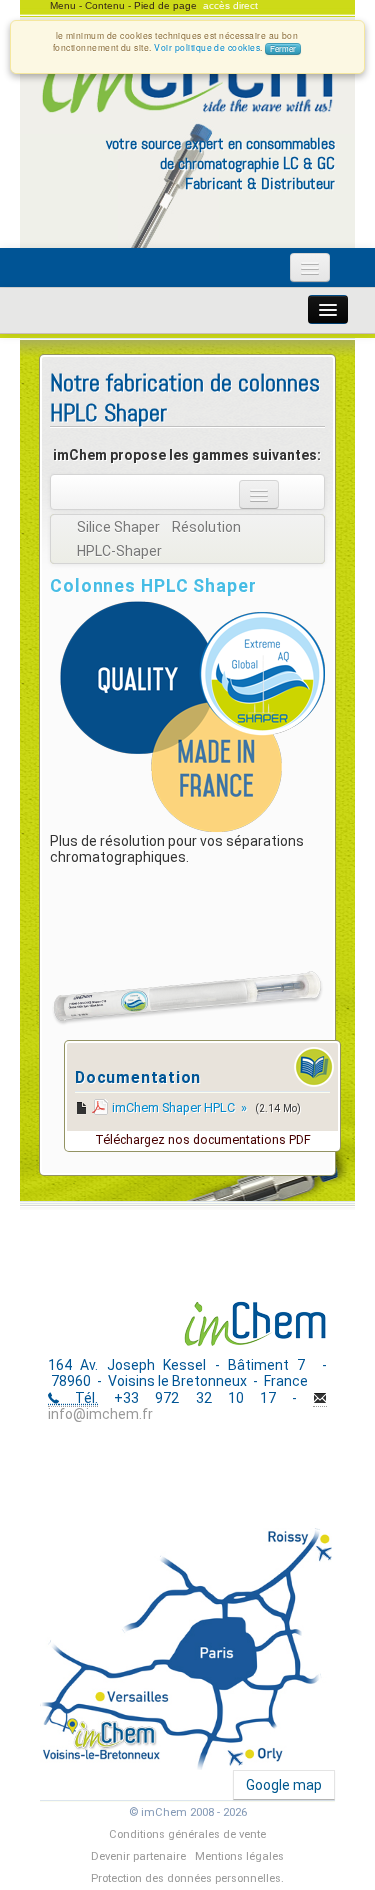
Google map (284, 1785)
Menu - (67, 5)
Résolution (206, 527)
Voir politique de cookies (207, 47)
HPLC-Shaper (119, 551)
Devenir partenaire (138, 1856)
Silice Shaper (118, 527)
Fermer (283, 48)
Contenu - (109, 5)
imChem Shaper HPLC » (181, 1107)
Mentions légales (239, 1856)
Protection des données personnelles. (187, 1878)
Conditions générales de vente (187, 1834)
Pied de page (165, 5)
